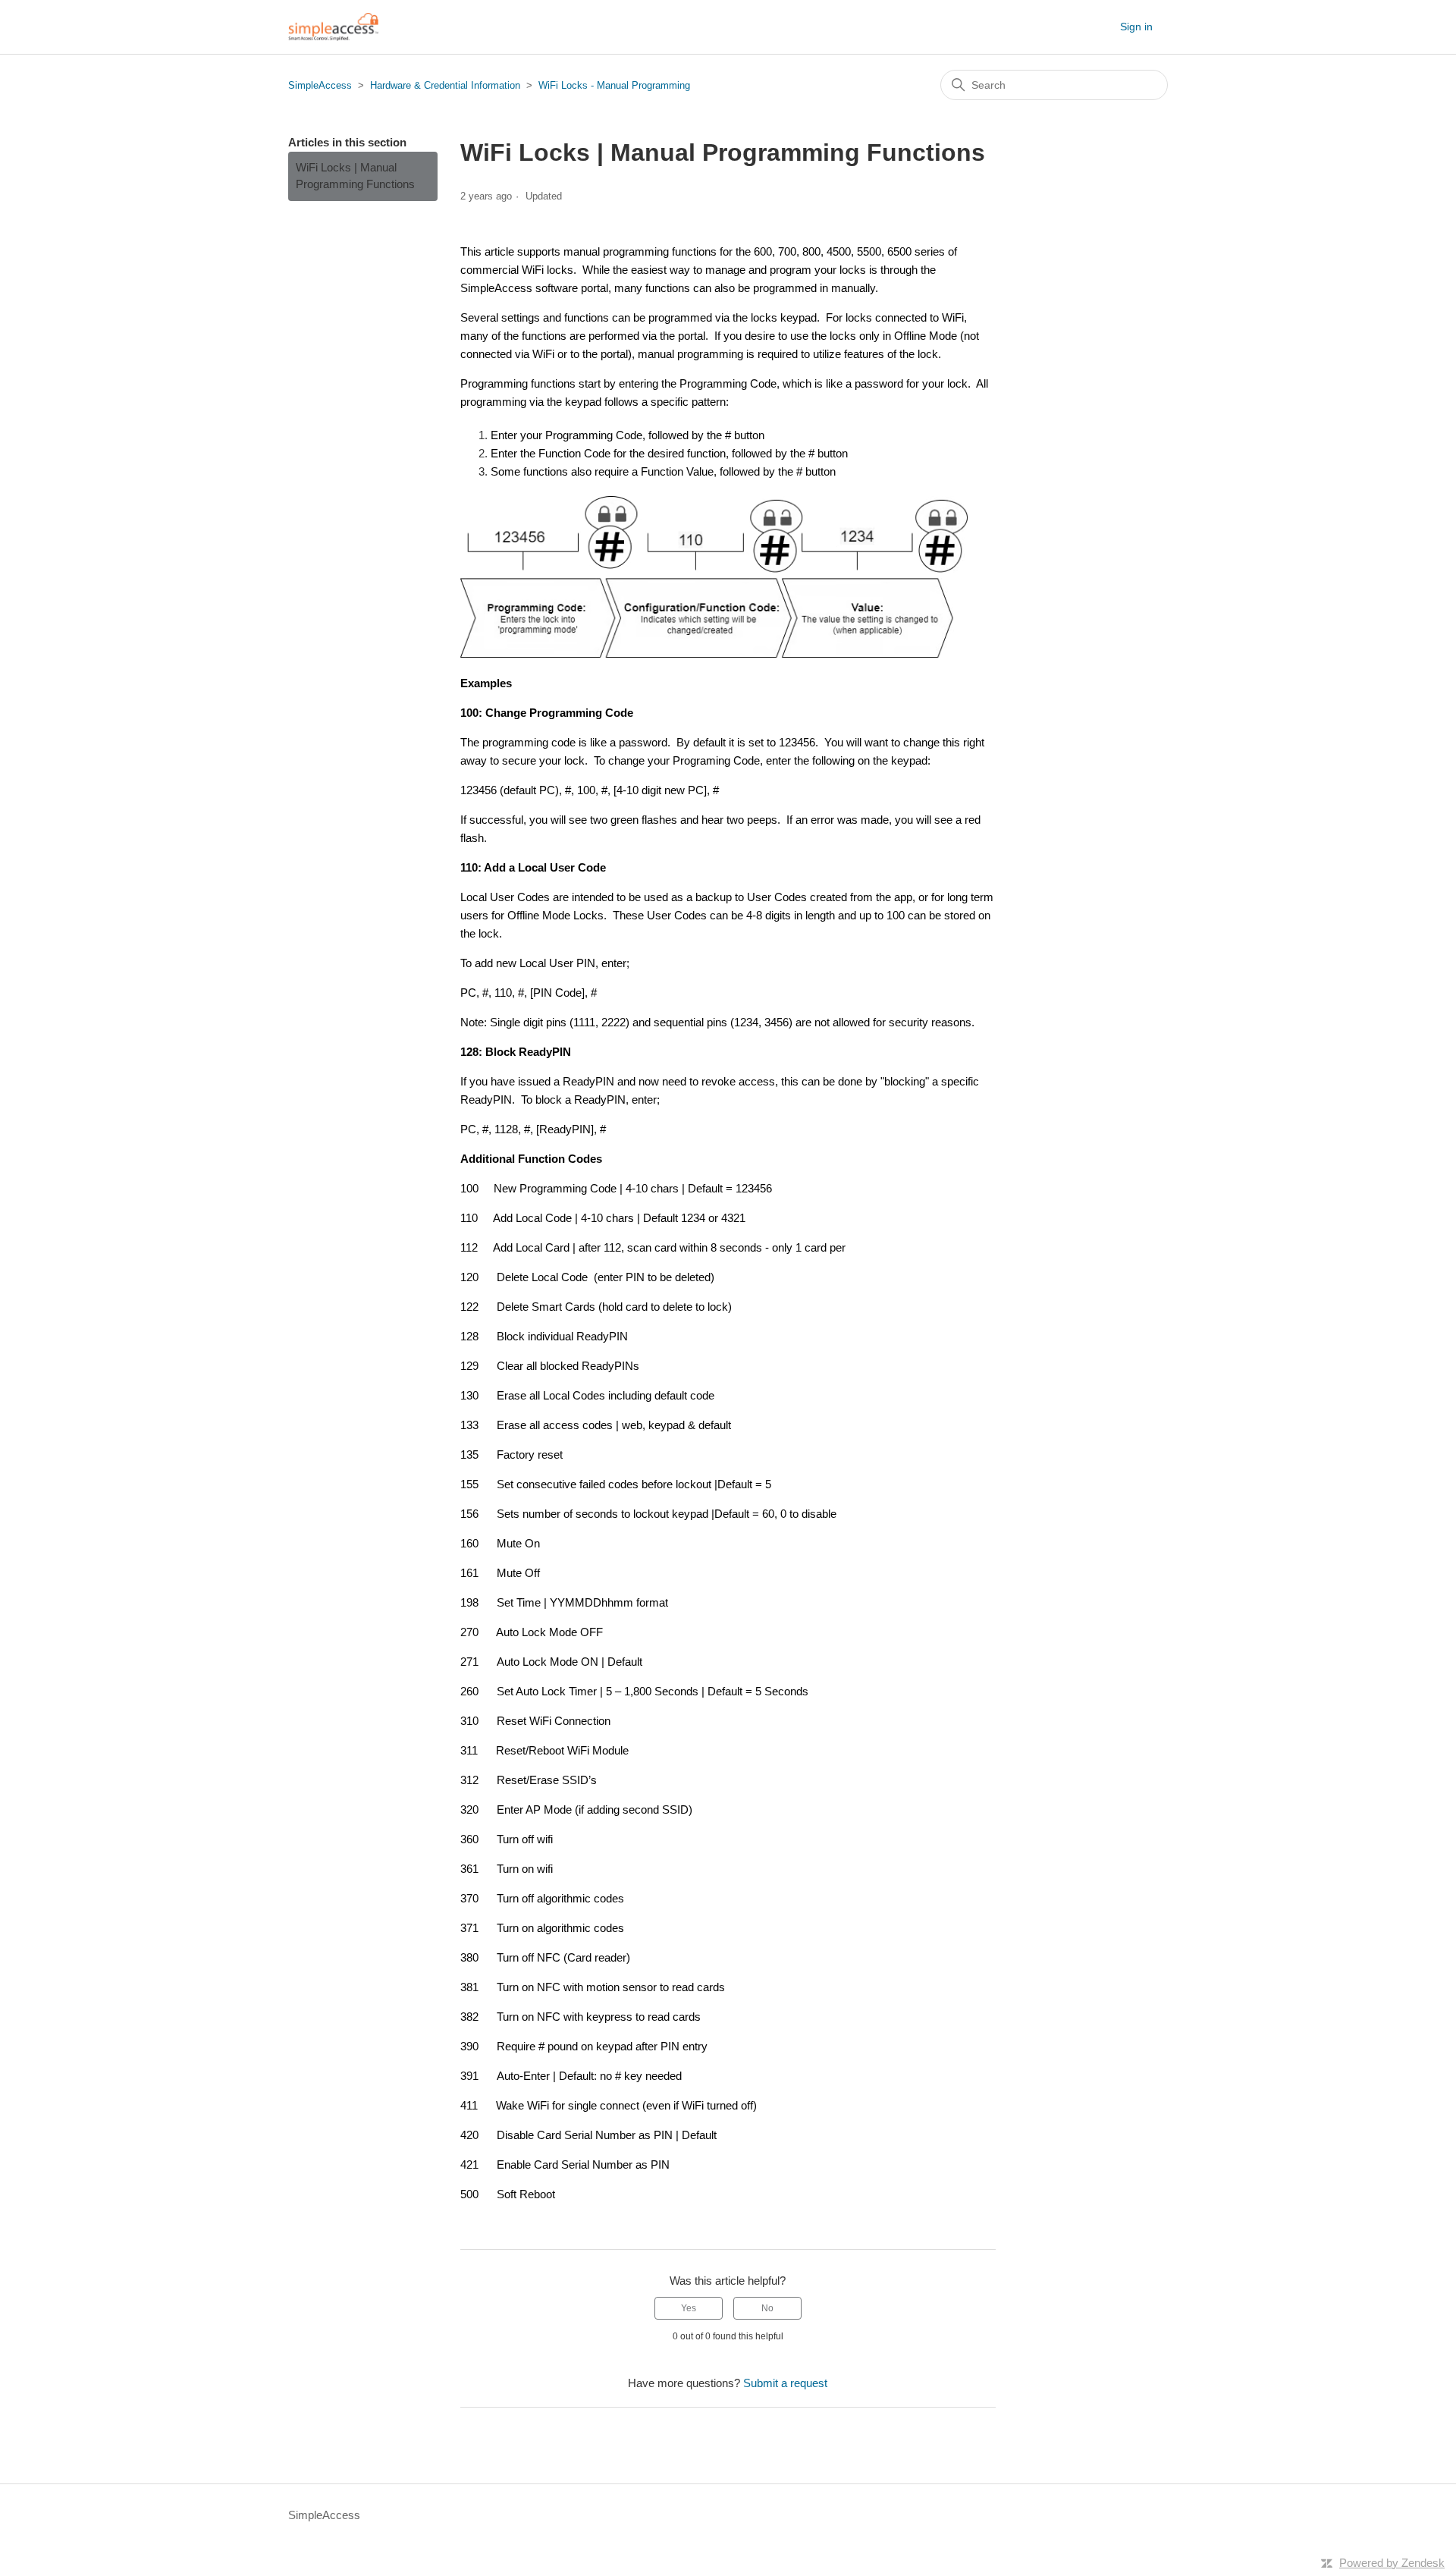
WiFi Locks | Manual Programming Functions (355, 176)
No (767, 2308)
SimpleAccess (320, 85)
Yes (689, 2308)
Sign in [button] (1136, 27)
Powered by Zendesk (1392, 2563)
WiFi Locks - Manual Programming (614, 85)
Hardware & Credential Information (445, 85)
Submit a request (785, 2383)
